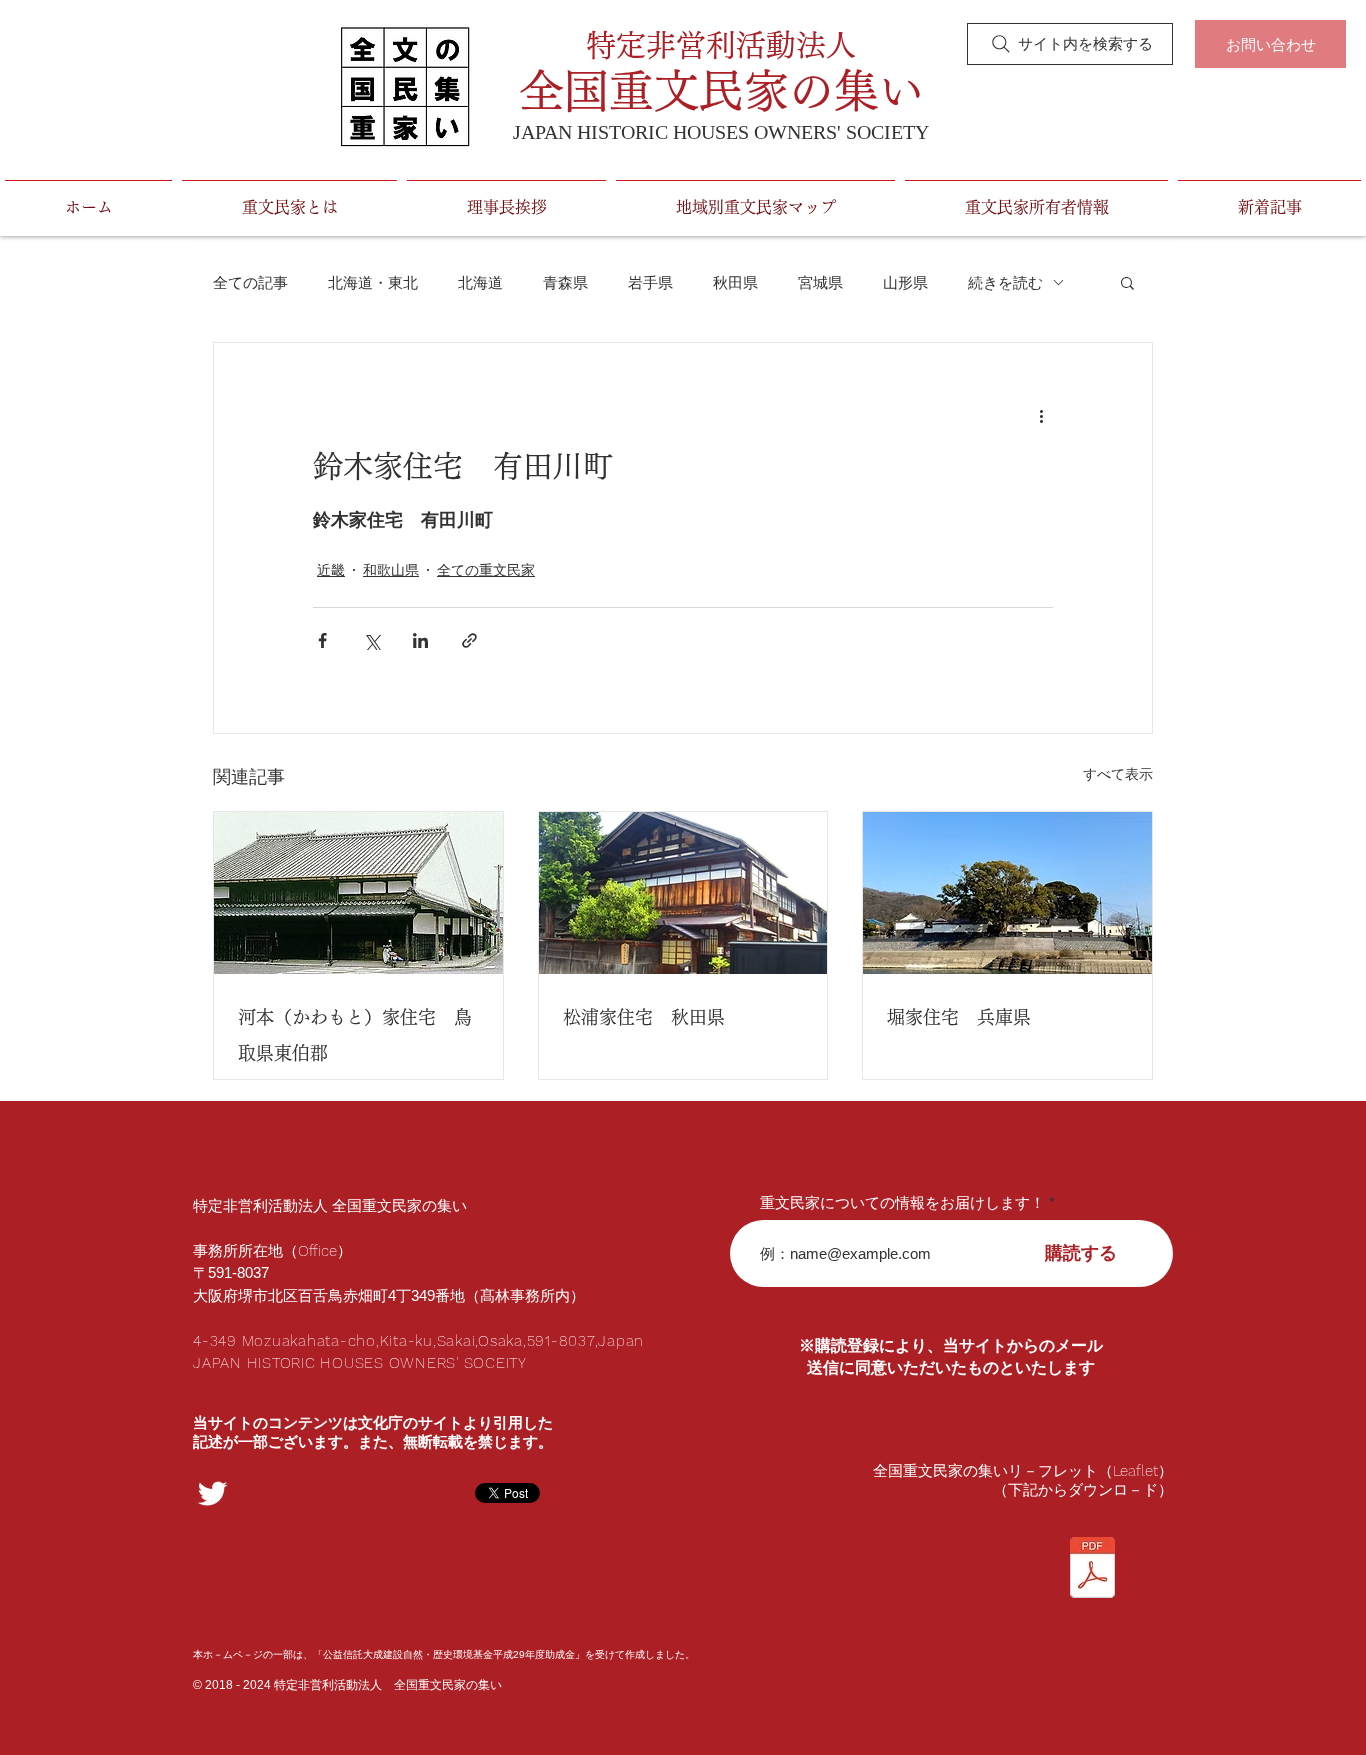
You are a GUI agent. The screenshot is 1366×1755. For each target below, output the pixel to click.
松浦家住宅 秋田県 (644, 1017)
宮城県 (820, 282)
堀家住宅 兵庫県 (959, 1017)
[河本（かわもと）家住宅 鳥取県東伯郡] (358, 893)
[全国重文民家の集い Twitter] (212, 1493)
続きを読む (1005, 282)
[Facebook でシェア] (322, 640)
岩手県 (650, 282)
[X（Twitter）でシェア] (371, 640)
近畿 (331, 570)
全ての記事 (250, 282)
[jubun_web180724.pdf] (1092, 1570)
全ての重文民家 (486, 570)
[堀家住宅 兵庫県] (1007, 893)
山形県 (905, 282)
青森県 (565, 282)
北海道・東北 (373, 282)
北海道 (480, 282)
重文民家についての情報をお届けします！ (902, 1202)
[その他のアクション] (1041, 415)
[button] (1127, 282)
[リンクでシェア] (469, 640)
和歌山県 (391, 570)
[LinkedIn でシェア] (420, 640)
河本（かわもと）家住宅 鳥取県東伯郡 (355, 1035)
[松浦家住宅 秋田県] (683, 893)
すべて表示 (1118, 774)
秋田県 (735, 282)
